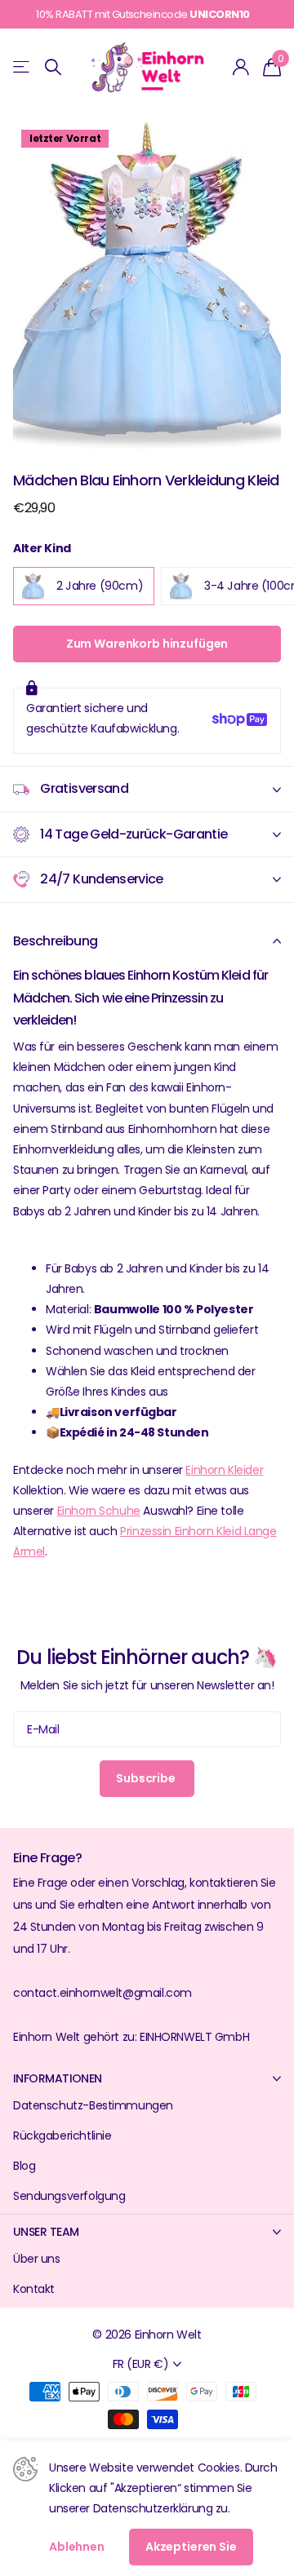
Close (147, 2078)
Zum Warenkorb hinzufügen (147, 644)
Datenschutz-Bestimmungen (93, 2105)
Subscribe (147, 1778)
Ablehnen (77, 2547)
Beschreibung (55, 941)
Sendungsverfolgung (69, 2196)
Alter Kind (42, 548)
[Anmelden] (241, 67)
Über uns (37, 2259)
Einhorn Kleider (224, 1470)
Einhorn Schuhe (99, 1511)
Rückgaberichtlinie (62, 2136)
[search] (53, 67)
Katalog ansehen (22, 67)
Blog (24, 2166)
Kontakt (34, 2289)
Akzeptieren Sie (191, 2547)
